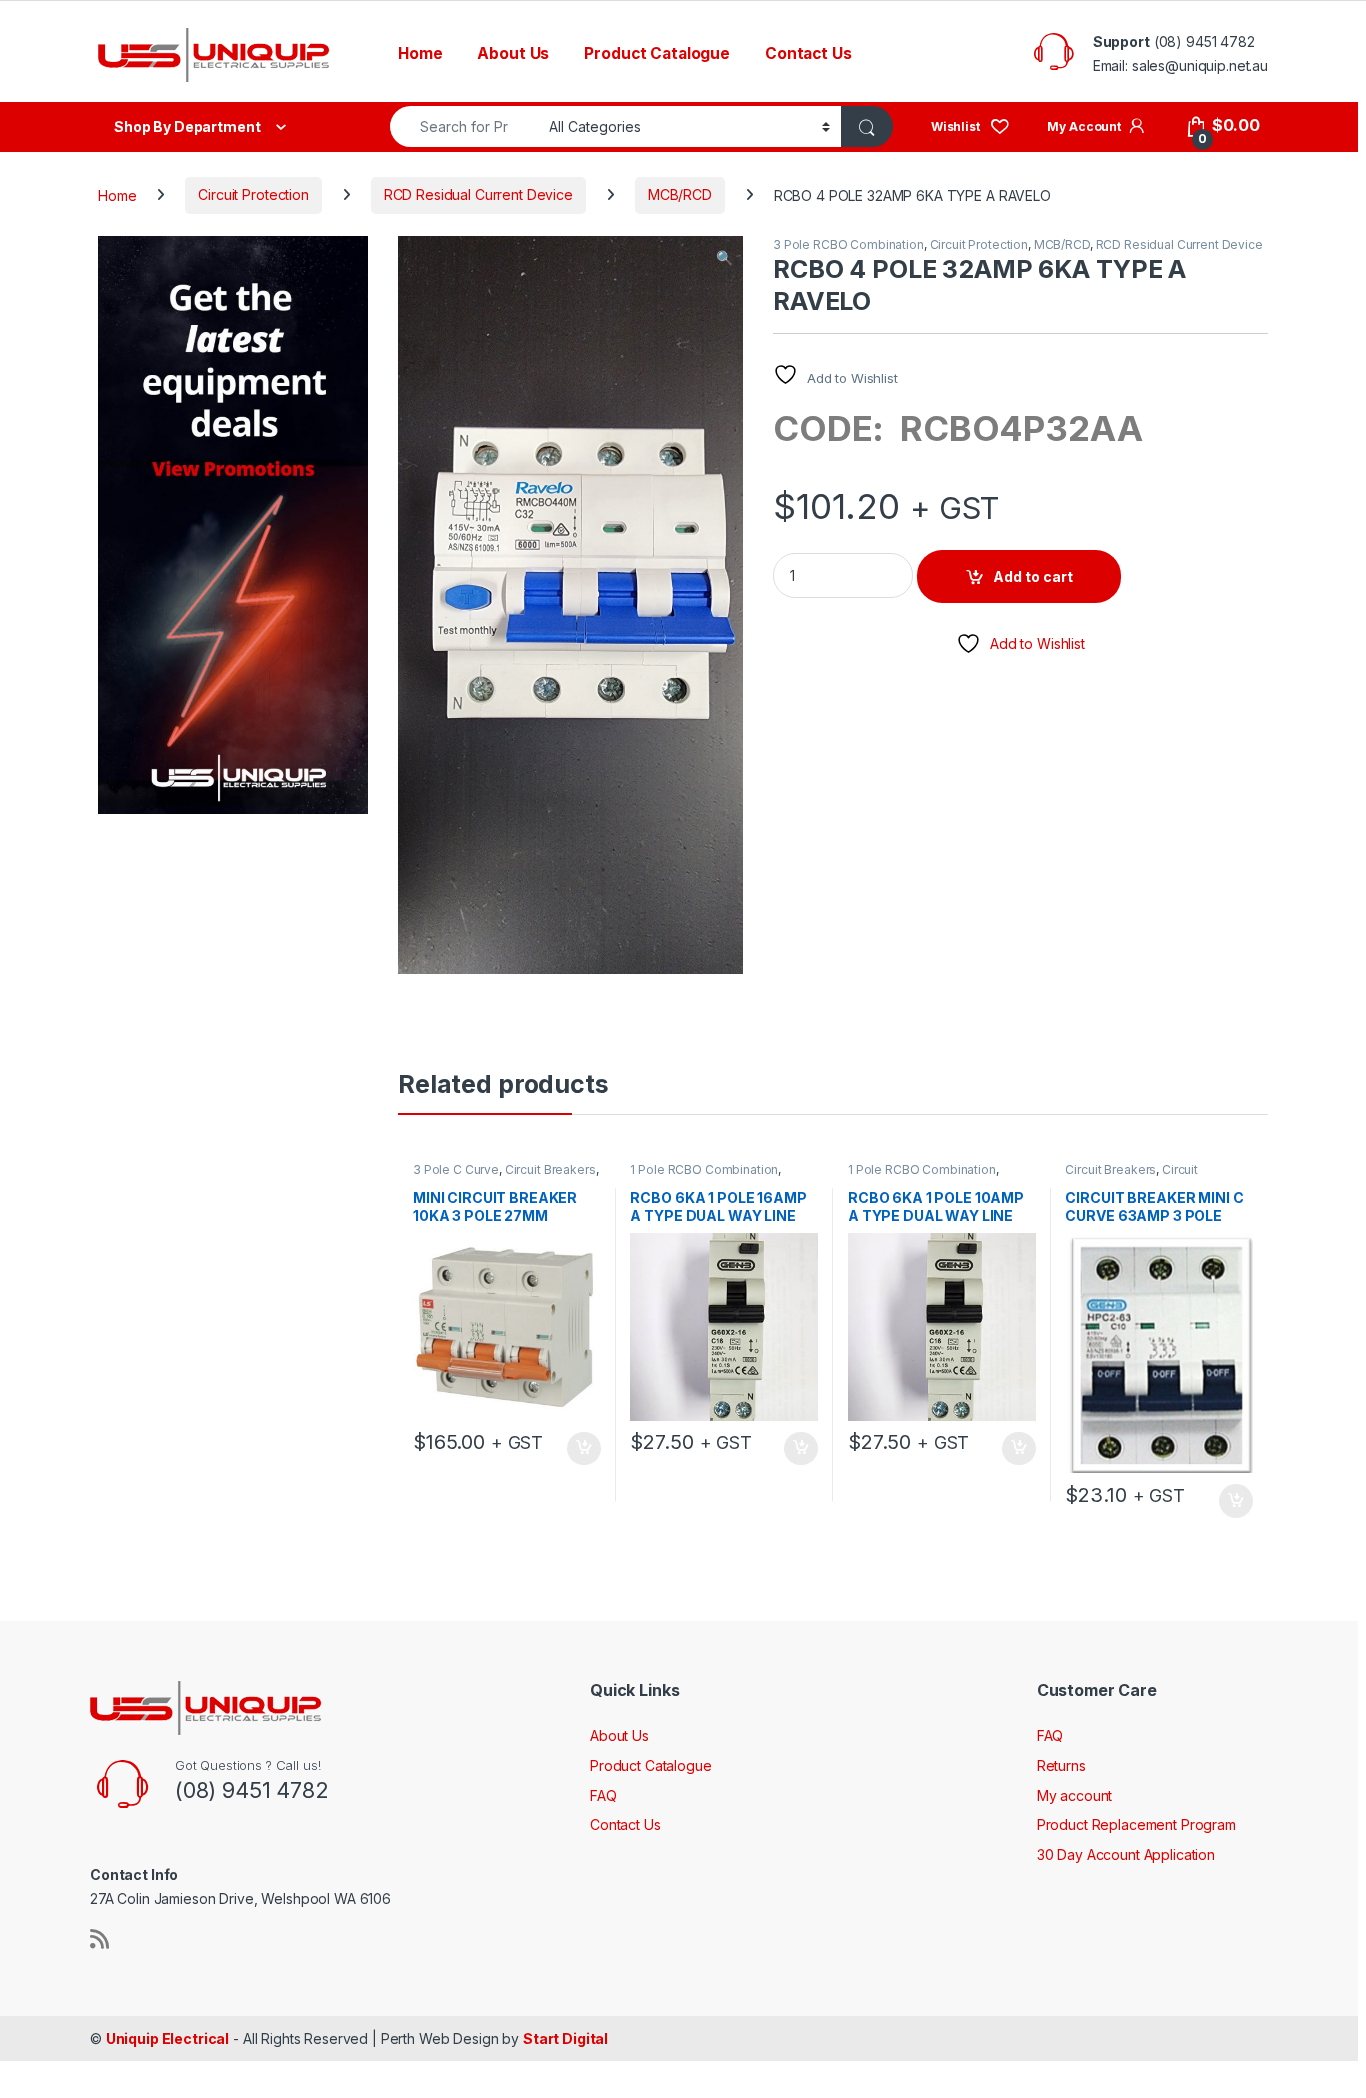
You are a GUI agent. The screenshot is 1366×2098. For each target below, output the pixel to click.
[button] (724, 258)
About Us (513, 53)
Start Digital (565, 2038)
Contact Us (808, 53)
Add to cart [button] (584, 1449)
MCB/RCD (680, 194)
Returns (1061, 1765)
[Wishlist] (970, 125)
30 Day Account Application (1126, 1854)
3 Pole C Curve (456, 1169)
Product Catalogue (657, 53)
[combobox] (464, 126)
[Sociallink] (99, 1939)
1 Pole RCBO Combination (704, 1169)
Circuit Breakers (550, 1169)
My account (1075, 1795)
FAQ (603, 1795)
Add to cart (1033, 576)
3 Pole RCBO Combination (848, 244)
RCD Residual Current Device (478, 194)
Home (420, 53)
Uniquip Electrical (167, 2038)
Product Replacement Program (1136, 1824)
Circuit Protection (253, 194)
